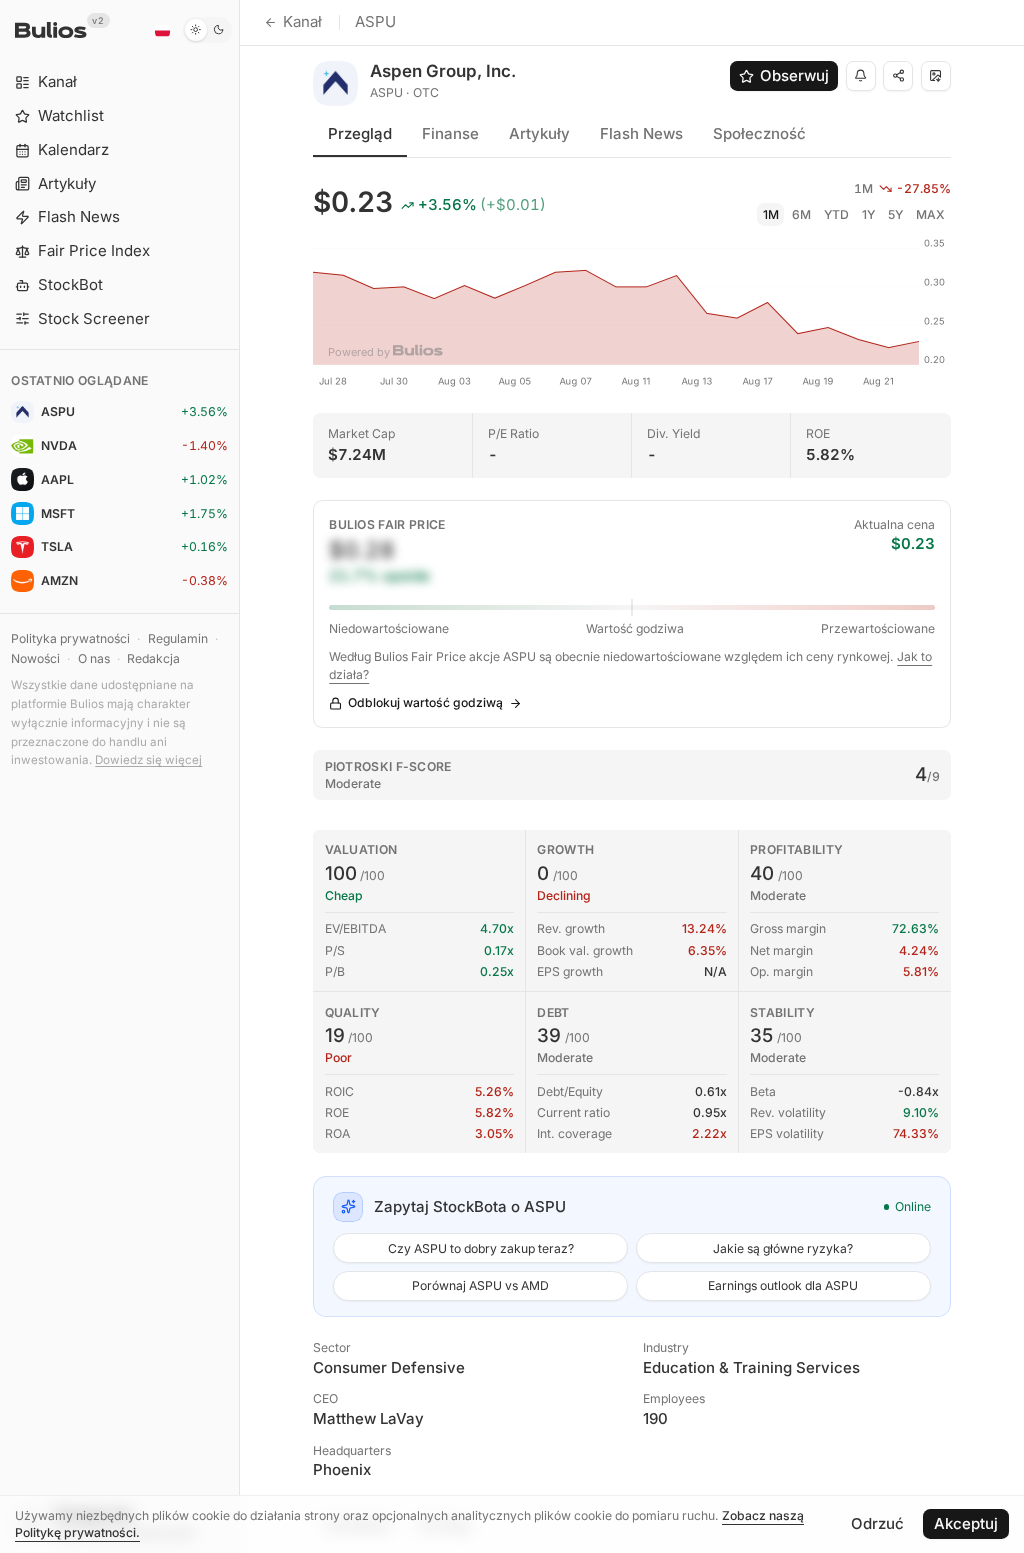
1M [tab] (771, 214)
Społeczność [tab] (759, 133)
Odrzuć (877, 1523)
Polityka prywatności (70, 638)
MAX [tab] (930, 214)
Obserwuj (794, 75)
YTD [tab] (836, 214)
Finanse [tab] (450, 133)
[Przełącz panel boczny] (239, 776)
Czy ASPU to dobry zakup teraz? (481, 1248)
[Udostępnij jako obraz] (936, 76)
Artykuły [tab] (539, 133)
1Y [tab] (868, 214)
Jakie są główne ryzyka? (783, 1248)
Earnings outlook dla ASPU (783, 1285)
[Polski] (162, 30)
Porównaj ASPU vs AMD (480, 1285)
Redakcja (153, 658)
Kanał (302, 21)
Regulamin (178, 638)
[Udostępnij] (898, 76)
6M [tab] (801, 214)
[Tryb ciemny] (207, 30)
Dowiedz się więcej (148, 760)
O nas (94, 658)
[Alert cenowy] (861, 76)
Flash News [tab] (641, 133)
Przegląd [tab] (360, 133)
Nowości (35, 658)
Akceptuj (966, 1523)
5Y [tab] (895, 214)
